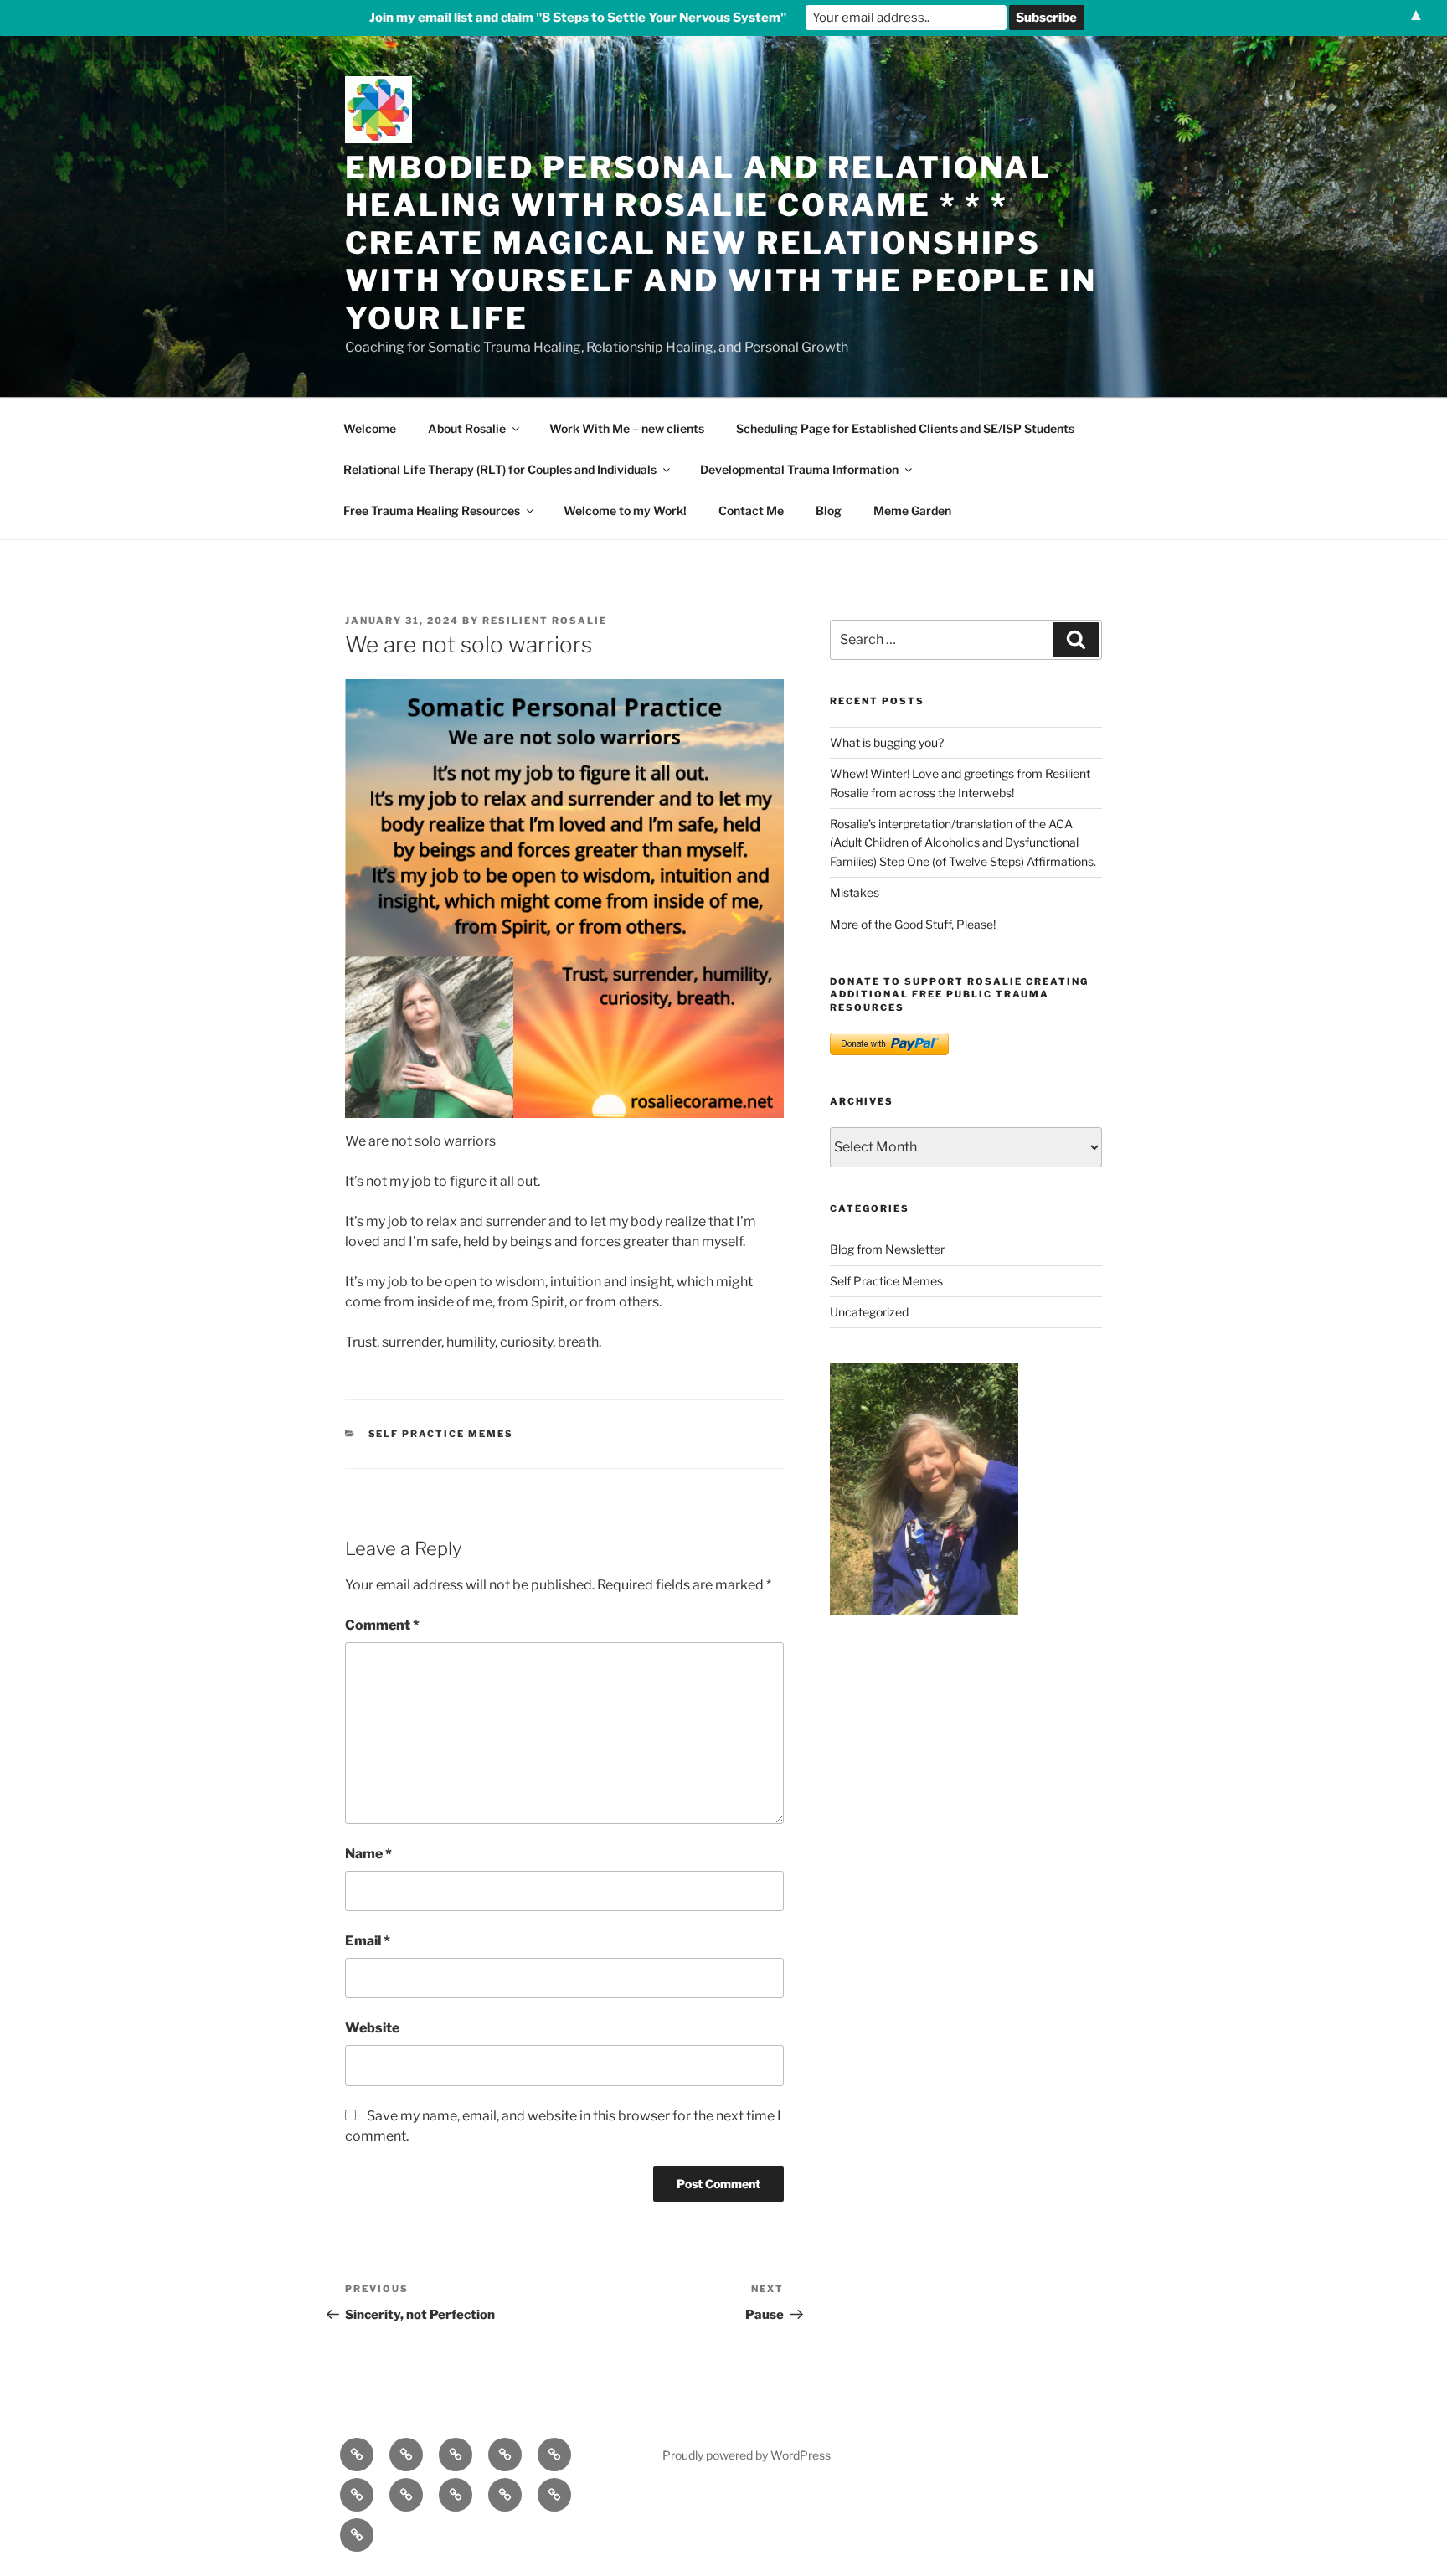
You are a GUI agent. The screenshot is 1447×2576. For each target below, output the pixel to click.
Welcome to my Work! (625, 510)
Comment (382, 1625)
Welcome (370, 428)
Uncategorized (869, 1312)
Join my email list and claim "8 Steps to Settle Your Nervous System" (578, 18)
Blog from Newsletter (887, 1249)
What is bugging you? (887, 742)
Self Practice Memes (441, 1434)
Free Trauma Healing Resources (432, 510)
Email (368, 1941)
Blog (829, 510)
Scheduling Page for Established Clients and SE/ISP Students (905, 428)
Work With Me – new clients (627, 428)
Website (372, 2028)
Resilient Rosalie (545, 621)
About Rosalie (467, 428)
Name (368, 1854)
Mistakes (855, 892)
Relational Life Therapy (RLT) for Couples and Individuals (500, 469)
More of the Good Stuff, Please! (913, 924)
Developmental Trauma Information (799, 469)
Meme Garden (912, 510)
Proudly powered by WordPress (747, 2455)
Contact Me (751, 510)
